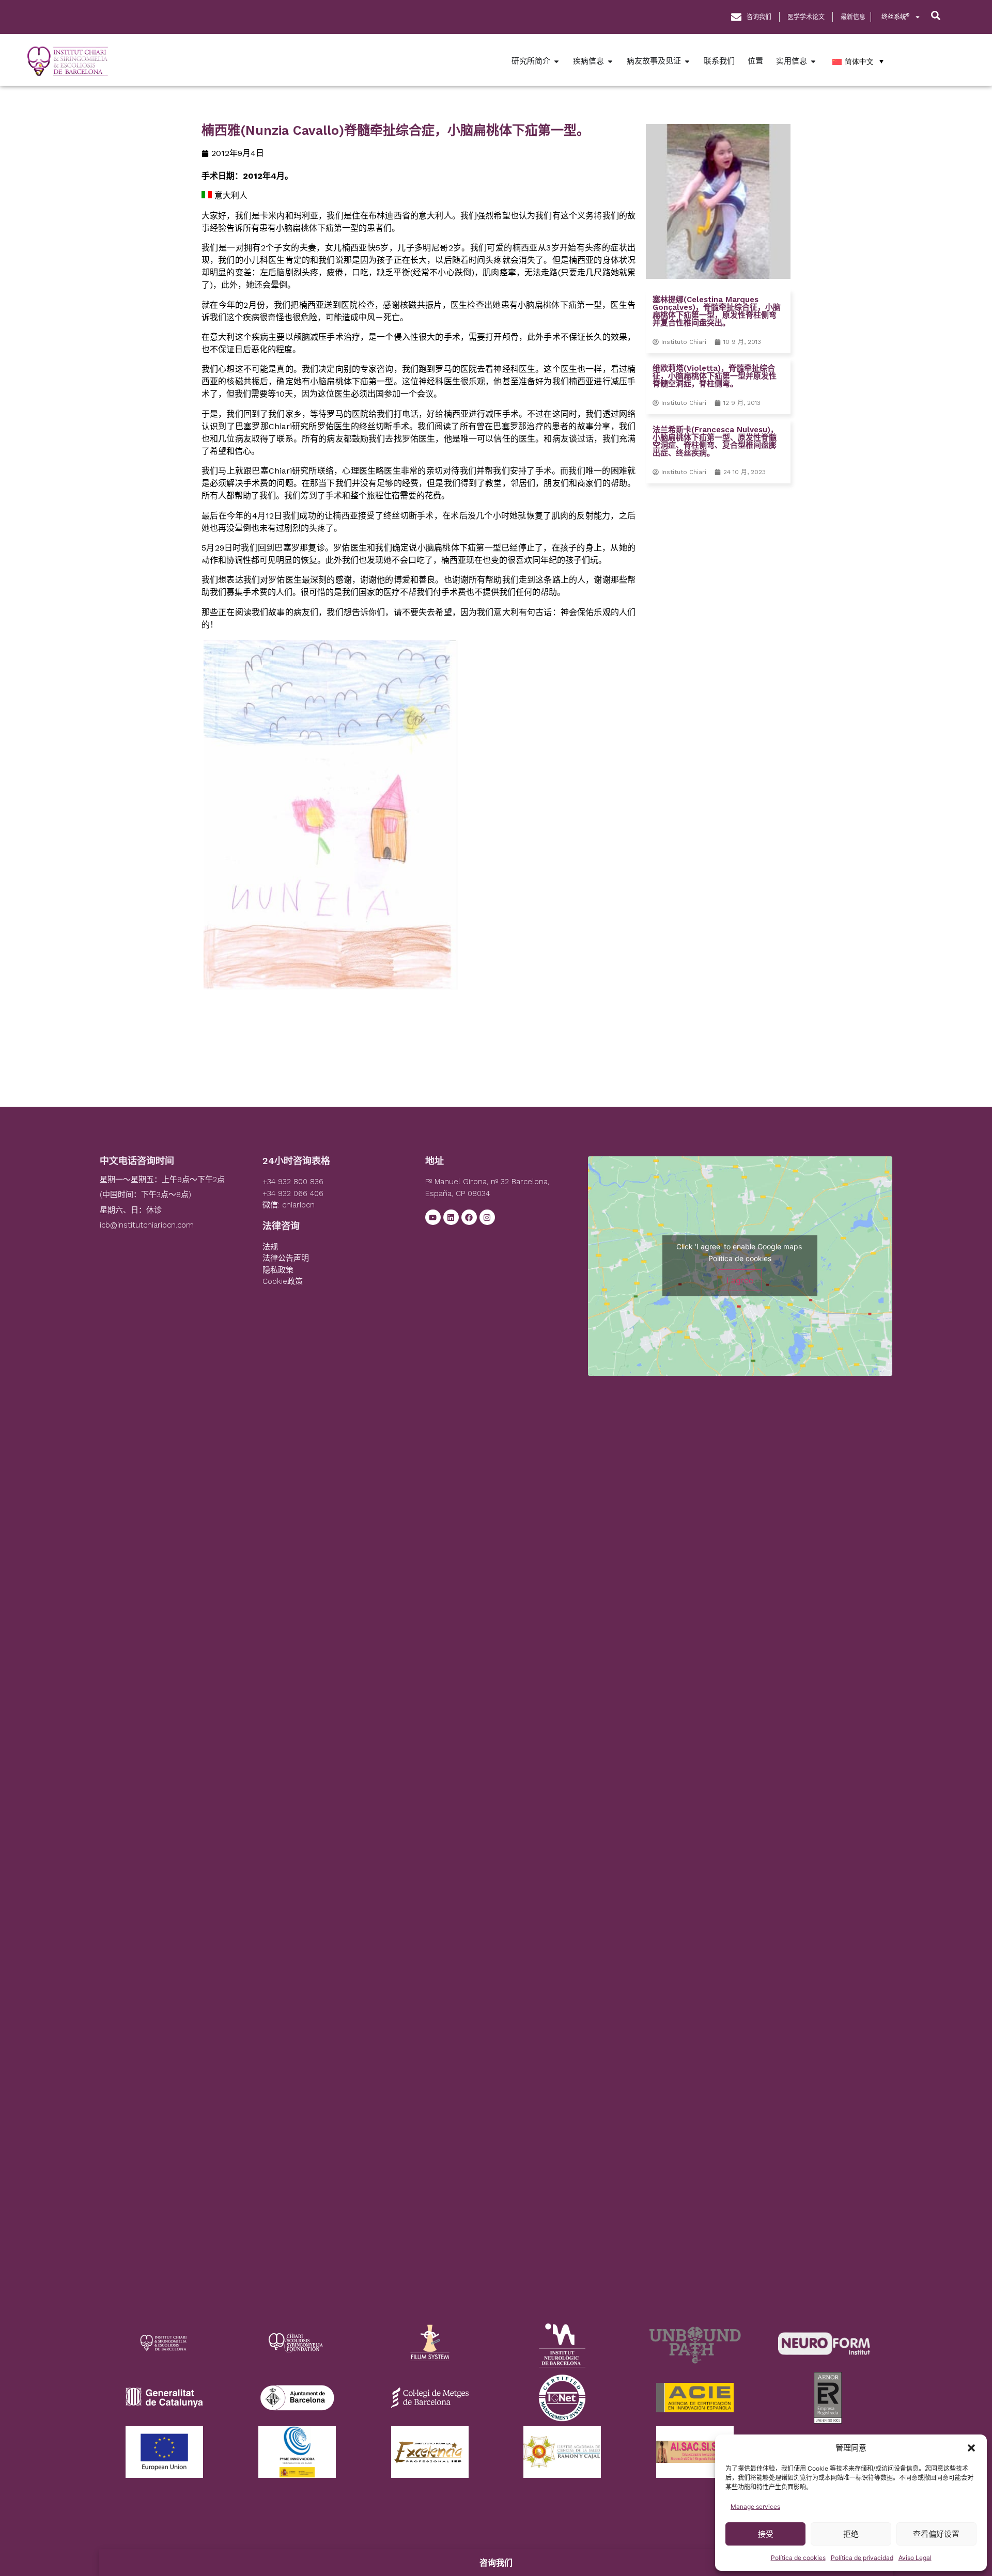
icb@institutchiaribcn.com (147, 1225)
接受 (766, 2534)
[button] (971, 2448)
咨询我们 (496, 2563)
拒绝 (851, 2534)
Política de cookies (798, 2558)
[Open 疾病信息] (610, 61)
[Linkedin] (451, 1217)
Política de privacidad (862, 2558)
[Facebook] (469, 1217)
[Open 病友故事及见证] (687, 61)
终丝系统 (895, 17)
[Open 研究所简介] (556, 61)
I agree (740, 1280)
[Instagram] (487, 1217)
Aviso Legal (915, 2558)
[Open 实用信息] (813, 61)
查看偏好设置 (936, 2534)
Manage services (755, 2507)
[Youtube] (433, 1217)
